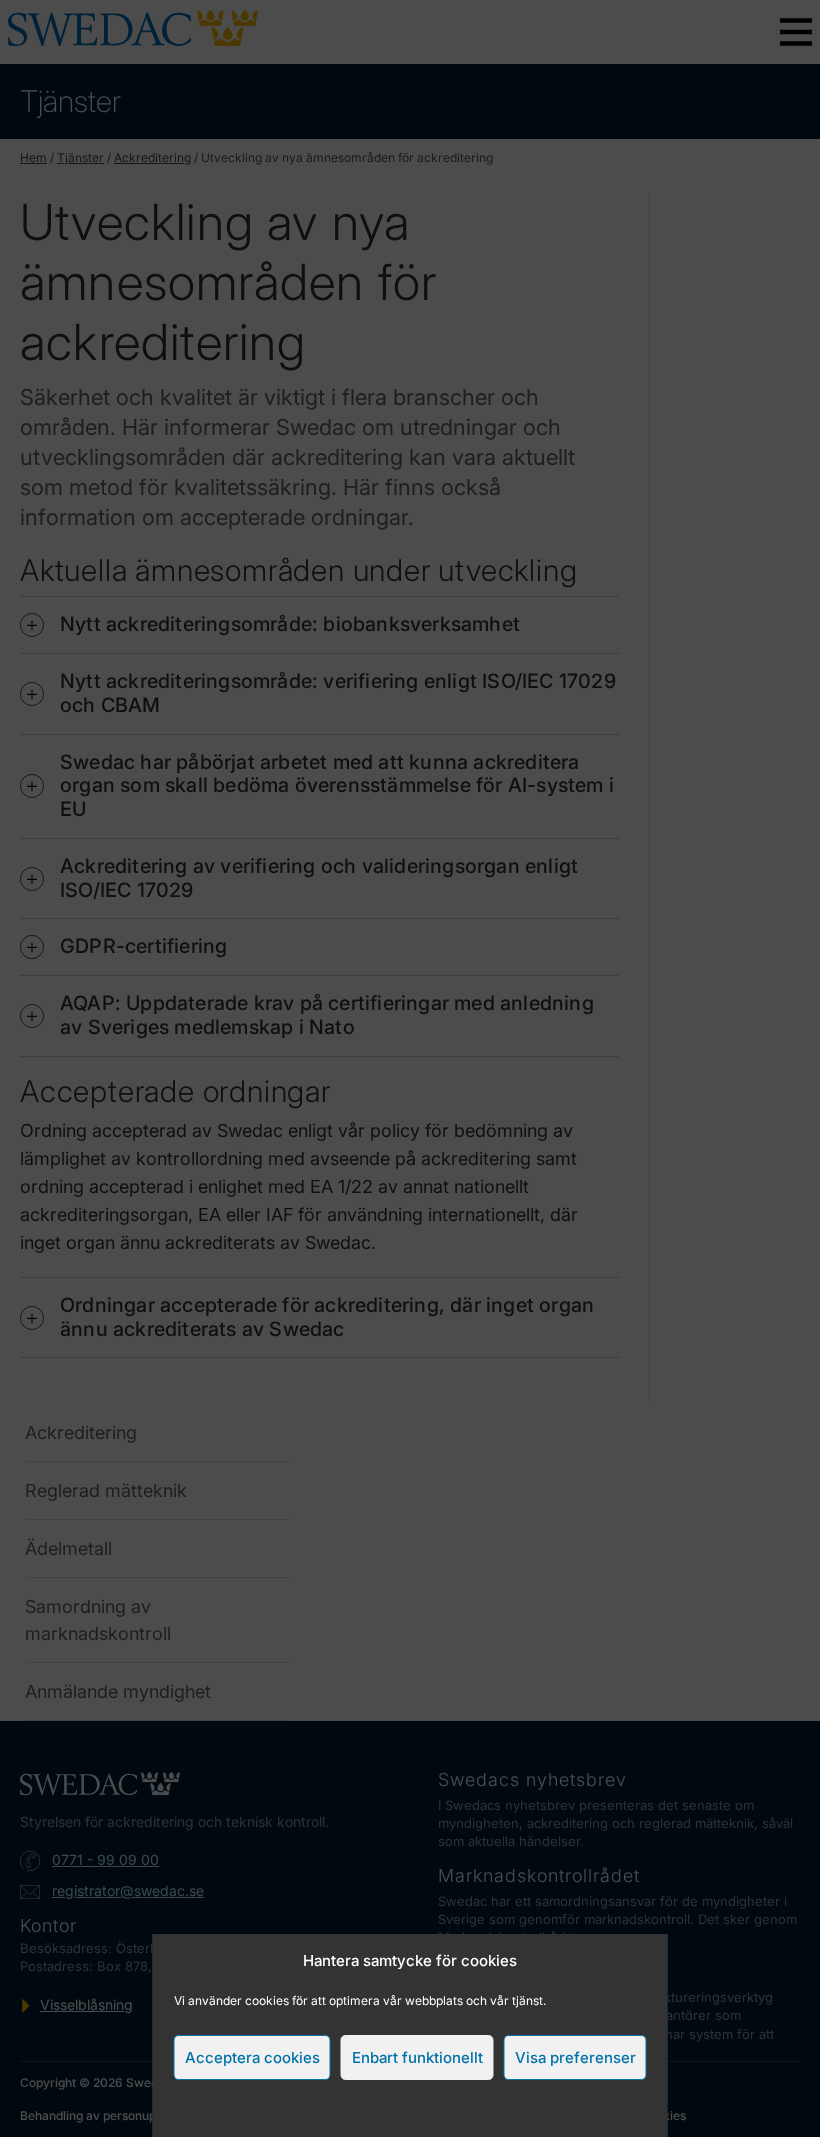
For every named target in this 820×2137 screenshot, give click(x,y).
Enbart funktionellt (417, 2057)
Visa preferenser (575, 2057)
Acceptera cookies (252, 2057)
